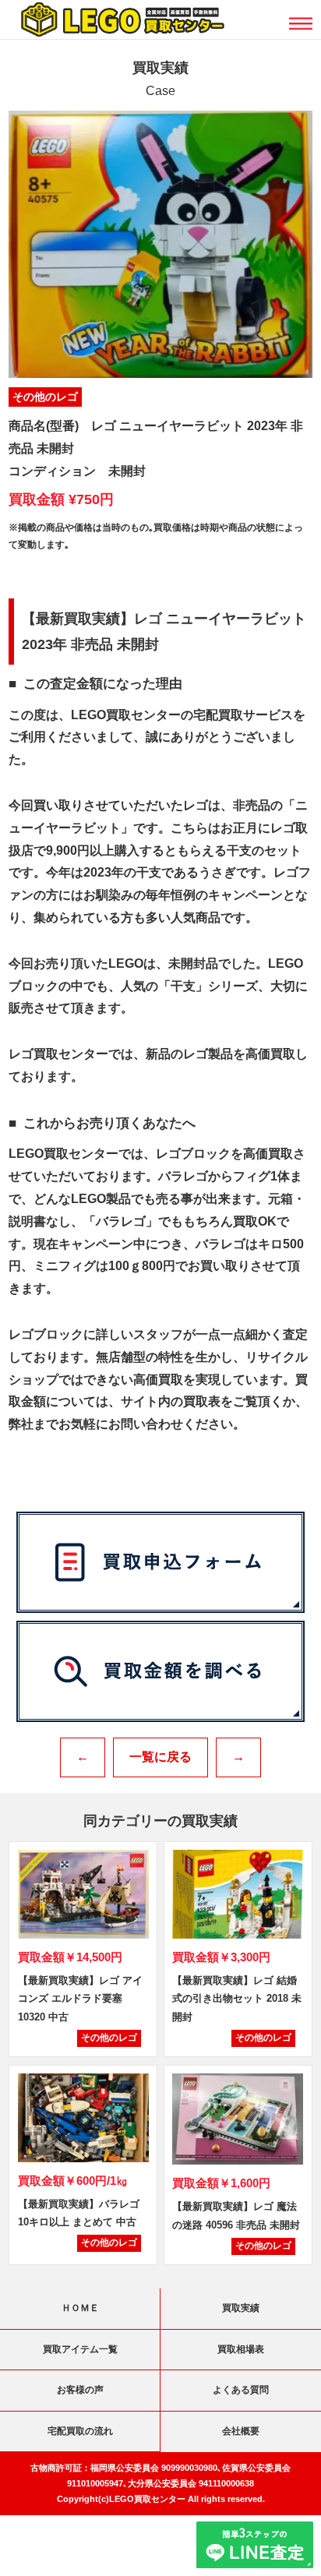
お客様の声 (80, 2390)
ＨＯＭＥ (80, 2308)
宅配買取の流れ (80, 2431)
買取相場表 (241, 2349)
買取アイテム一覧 (80, 2349)
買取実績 (241, 2308)
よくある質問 (241, 2390)
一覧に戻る (160, 1757)
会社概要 (241, 2431)
